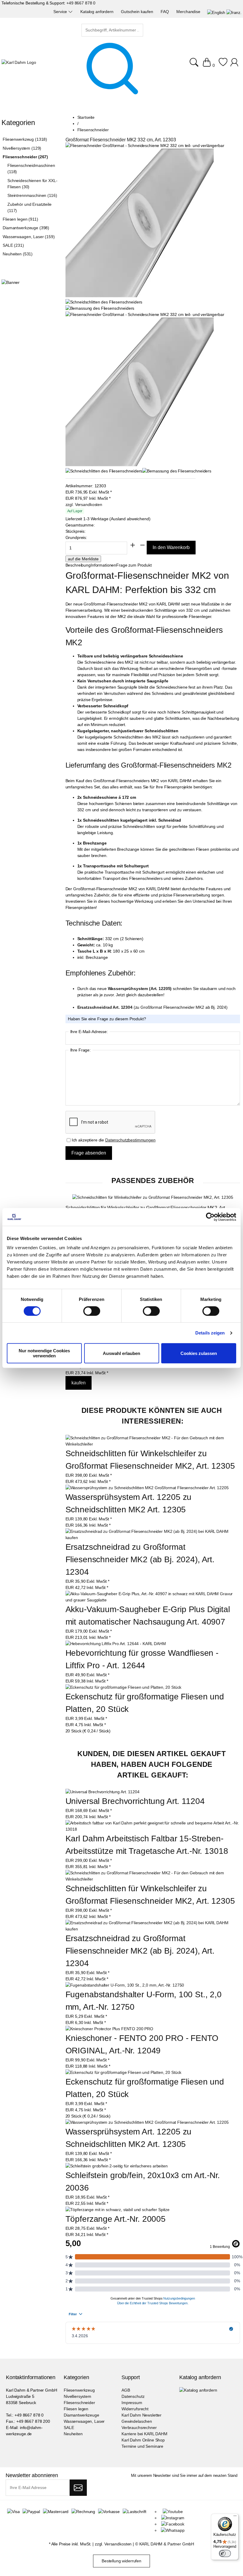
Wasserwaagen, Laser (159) (29, 237)
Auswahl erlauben (121, 1353)
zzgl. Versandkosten (84, 505)
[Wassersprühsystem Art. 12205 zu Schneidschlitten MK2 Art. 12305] (147, 1488)
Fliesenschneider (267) (25, 157)
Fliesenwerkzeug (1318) (25, 139)
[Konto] (235, 65)
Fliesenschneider (79, 2403)
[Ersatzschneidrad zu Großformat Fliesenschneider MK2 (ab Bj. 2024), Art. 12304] (153, 1538)
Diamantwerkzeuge (81, 2415)
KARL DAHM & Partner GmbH (167, 2544)
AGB (126, 2390)
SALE (69, 2428)
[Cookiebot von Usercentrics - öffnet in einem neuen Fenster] (210, 1217)
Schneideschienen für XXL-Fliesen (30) (32, 184)
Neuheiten (73, 2434)
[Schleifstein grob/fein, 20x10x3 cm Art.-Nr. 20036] (117, 2166)
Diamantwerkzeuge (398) (26, 228)
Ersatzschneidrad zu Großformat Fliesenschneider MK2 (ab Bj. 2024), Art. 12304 (141, 1559)
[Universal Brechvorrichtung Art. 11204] (103, 1792)
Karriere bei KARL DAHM (144, 2434)
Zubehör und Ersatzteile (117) (29, 207)
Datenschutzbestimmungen (130, 1140)
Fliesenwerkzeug (79, 2390)
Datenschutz (133, 2396)
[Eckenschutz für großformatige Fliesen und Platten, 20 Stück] (124, 1687)
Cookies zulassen (199, 1353)
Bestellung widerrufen (121, 2561)
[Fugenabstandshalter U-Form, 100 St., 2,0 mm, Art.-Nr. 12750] (125, 1985)
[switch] (92, 1312)
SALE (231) (13, 245)
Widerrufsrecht (135, 2409)
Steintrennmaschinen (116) (32, 195)
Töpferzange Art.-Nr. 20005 (116, 2219)
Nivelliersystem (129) (22, 148)
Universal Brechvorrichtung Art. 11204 (135, 1801)
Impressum (132, 2403)
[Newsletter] (78, 2488)
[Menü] (235, 2517)
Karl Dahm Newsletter (142, 2415)
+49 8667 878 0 (81, 3)
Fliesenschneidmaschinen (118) (31, 169)
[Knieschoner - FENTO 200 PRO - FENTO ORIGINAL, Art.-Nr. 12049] (109, 2029)
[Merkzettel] (223, 65)
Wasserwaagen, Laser (84, 2421)
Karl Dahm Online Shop (143, 2440)
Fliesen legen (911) (20, 219)
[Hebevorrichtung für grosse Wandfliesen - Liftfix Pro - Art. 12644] (116, 1644)
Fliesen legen (76, 2409)
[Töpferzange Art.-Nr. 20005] (117, 2210)
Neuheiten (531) (18, 254)
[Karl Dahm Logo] (19, 63)
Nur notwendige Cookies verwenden (44, 1353)
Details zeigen (210, 1333)
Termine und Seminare (142, 2446)
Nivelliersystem (77, 2396)
